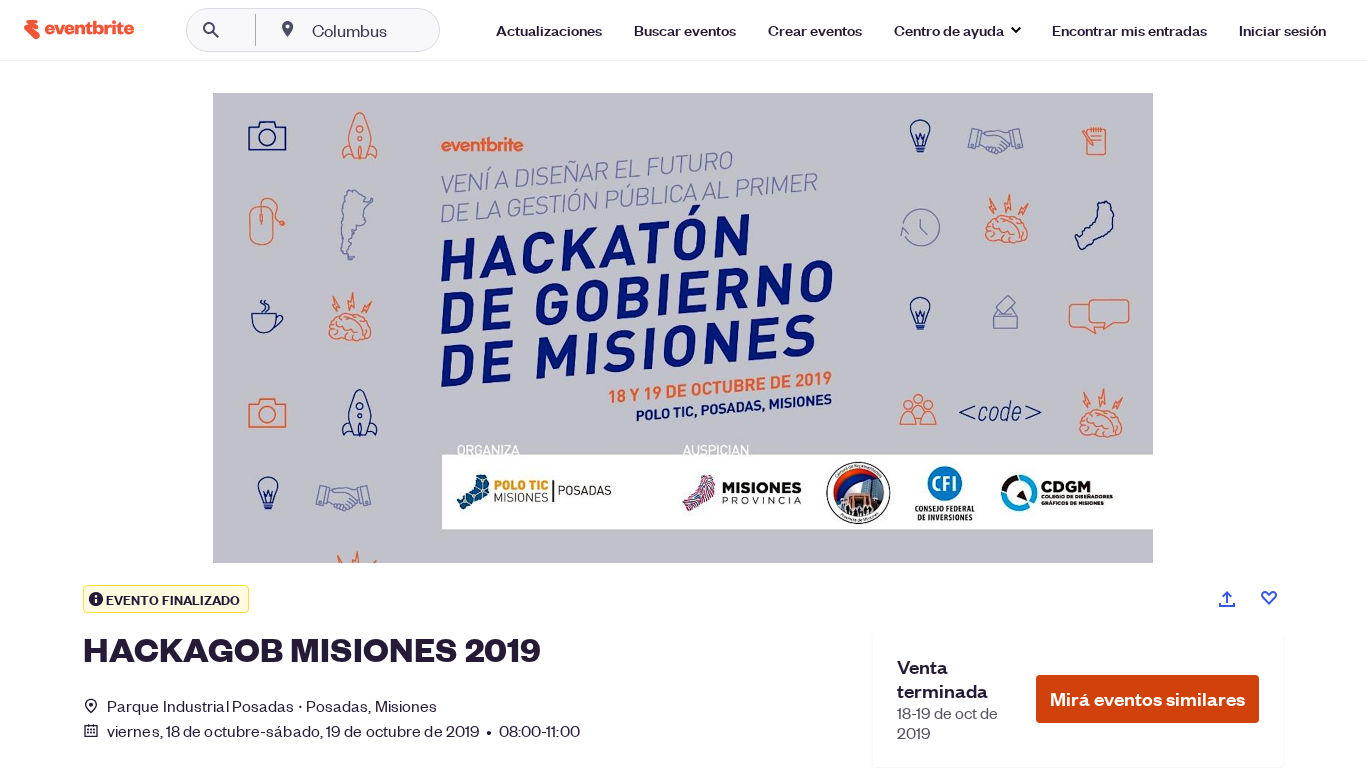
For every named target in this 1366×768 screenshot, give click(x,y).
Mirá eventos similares (1147, 698)
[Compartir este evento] (1227, 599)
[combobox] (413, 30)
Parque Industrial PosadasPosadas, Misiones (272, 705)
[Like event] (1269, 598)
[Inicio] (79, 29)
